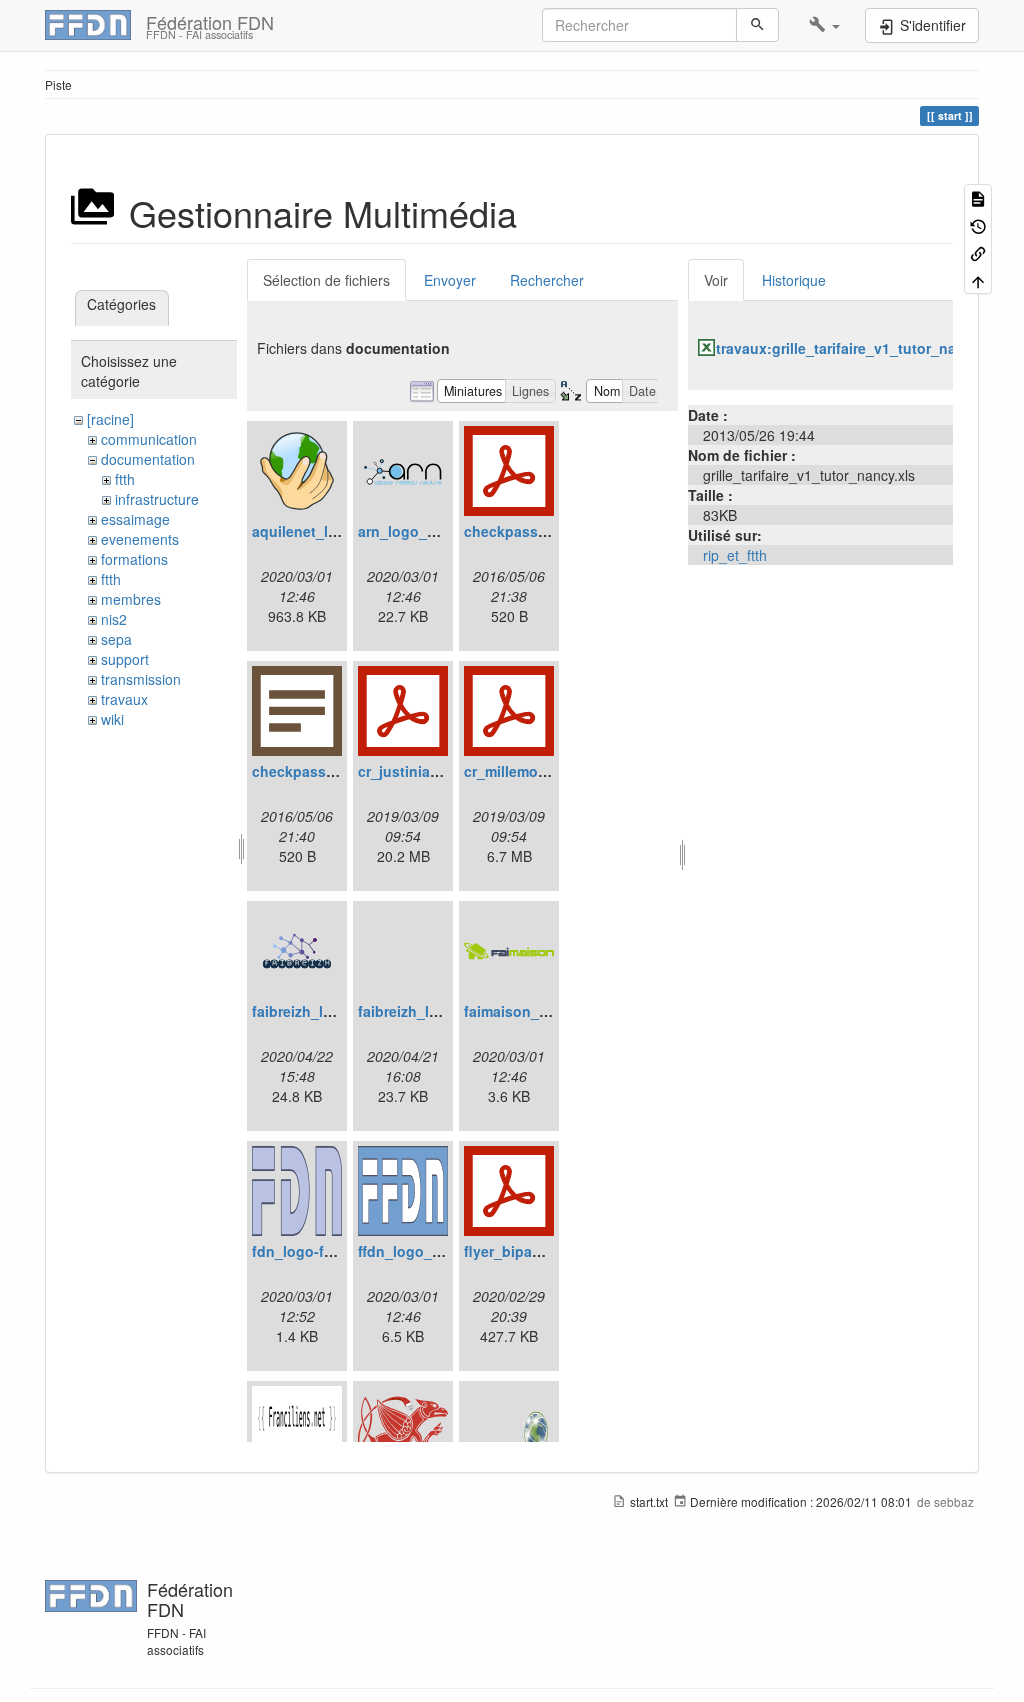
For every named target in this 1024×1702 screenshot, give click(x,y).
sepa (116, 639)
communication (149, 439)
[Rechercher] (757, 25)
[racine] (110, 419)
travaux (124, 699)
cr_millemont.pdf (521, 771)
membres (131, 599)
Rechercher (547, 280)
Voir (716, 280)
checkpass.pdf (514, 531)
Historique (794, 280)
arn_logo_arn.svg (418, 531)
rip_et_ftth (735, 555)
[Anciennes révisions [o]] (978, 224)
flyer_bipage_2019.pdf (540, 1251)
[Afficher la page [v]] (978, 197)
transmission (141, 679)
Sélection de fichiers (326, 280)
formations (134, 559)
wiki (112, 719)
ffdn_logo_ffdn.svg (423, 1251)
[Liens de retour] (978, 252)
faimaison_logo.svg (531, 1011)
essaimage (135, 519)
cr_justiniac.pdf (411, 771)
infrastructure (157, 499)
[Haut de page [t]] (978, 279)
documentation (148, 459)
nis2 (114, 619)
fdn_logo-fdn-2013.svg (330, 1251)
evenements (140, 539)
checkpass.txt (300, 771)
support (125, 659)
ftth (125, 479)
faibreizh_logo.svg (421, 1011)
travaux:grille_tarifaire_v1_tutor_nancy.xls (860, 348)
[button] (824, 25)
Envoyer (450, 280)
